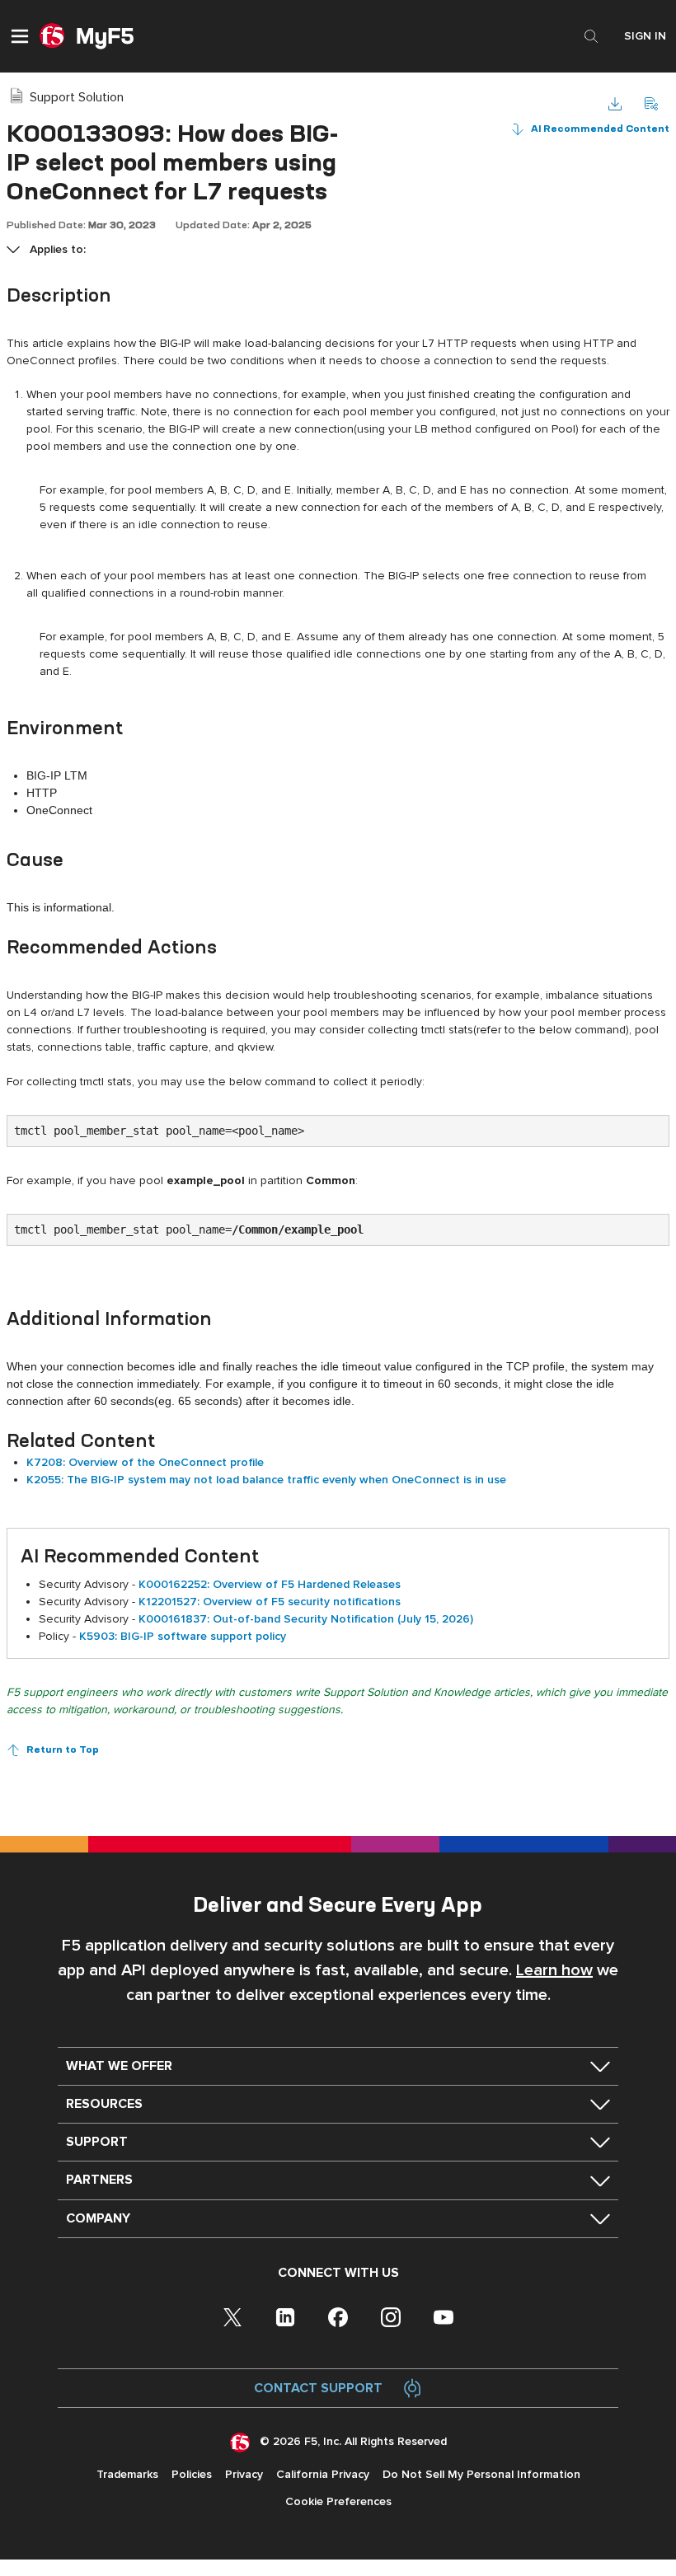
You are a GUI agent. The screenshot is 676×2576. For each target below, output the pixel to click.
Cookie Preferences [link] (338, 2501)
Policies (192, 2474)
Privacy (244, 2474)
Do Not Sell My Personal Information (481, 2474)
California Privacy (323, 2474)
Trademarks (127, 2474)
